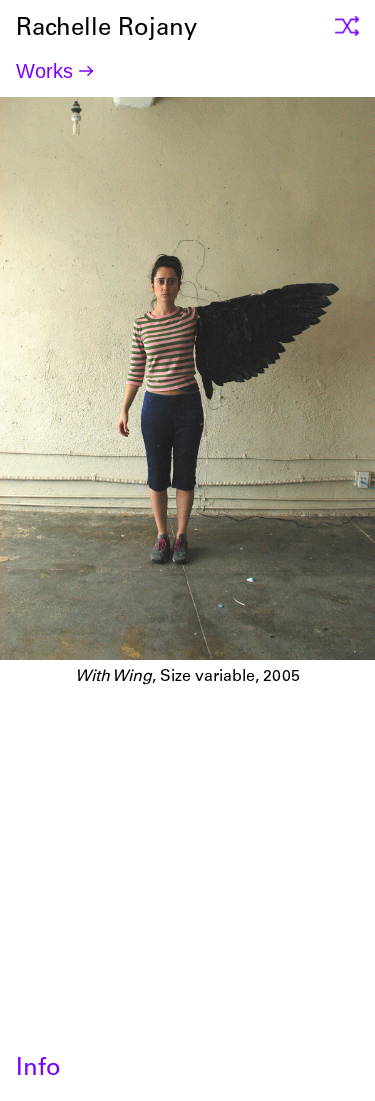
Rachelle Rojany (188, 820)
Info (38, 1070)
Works (44, 71)
